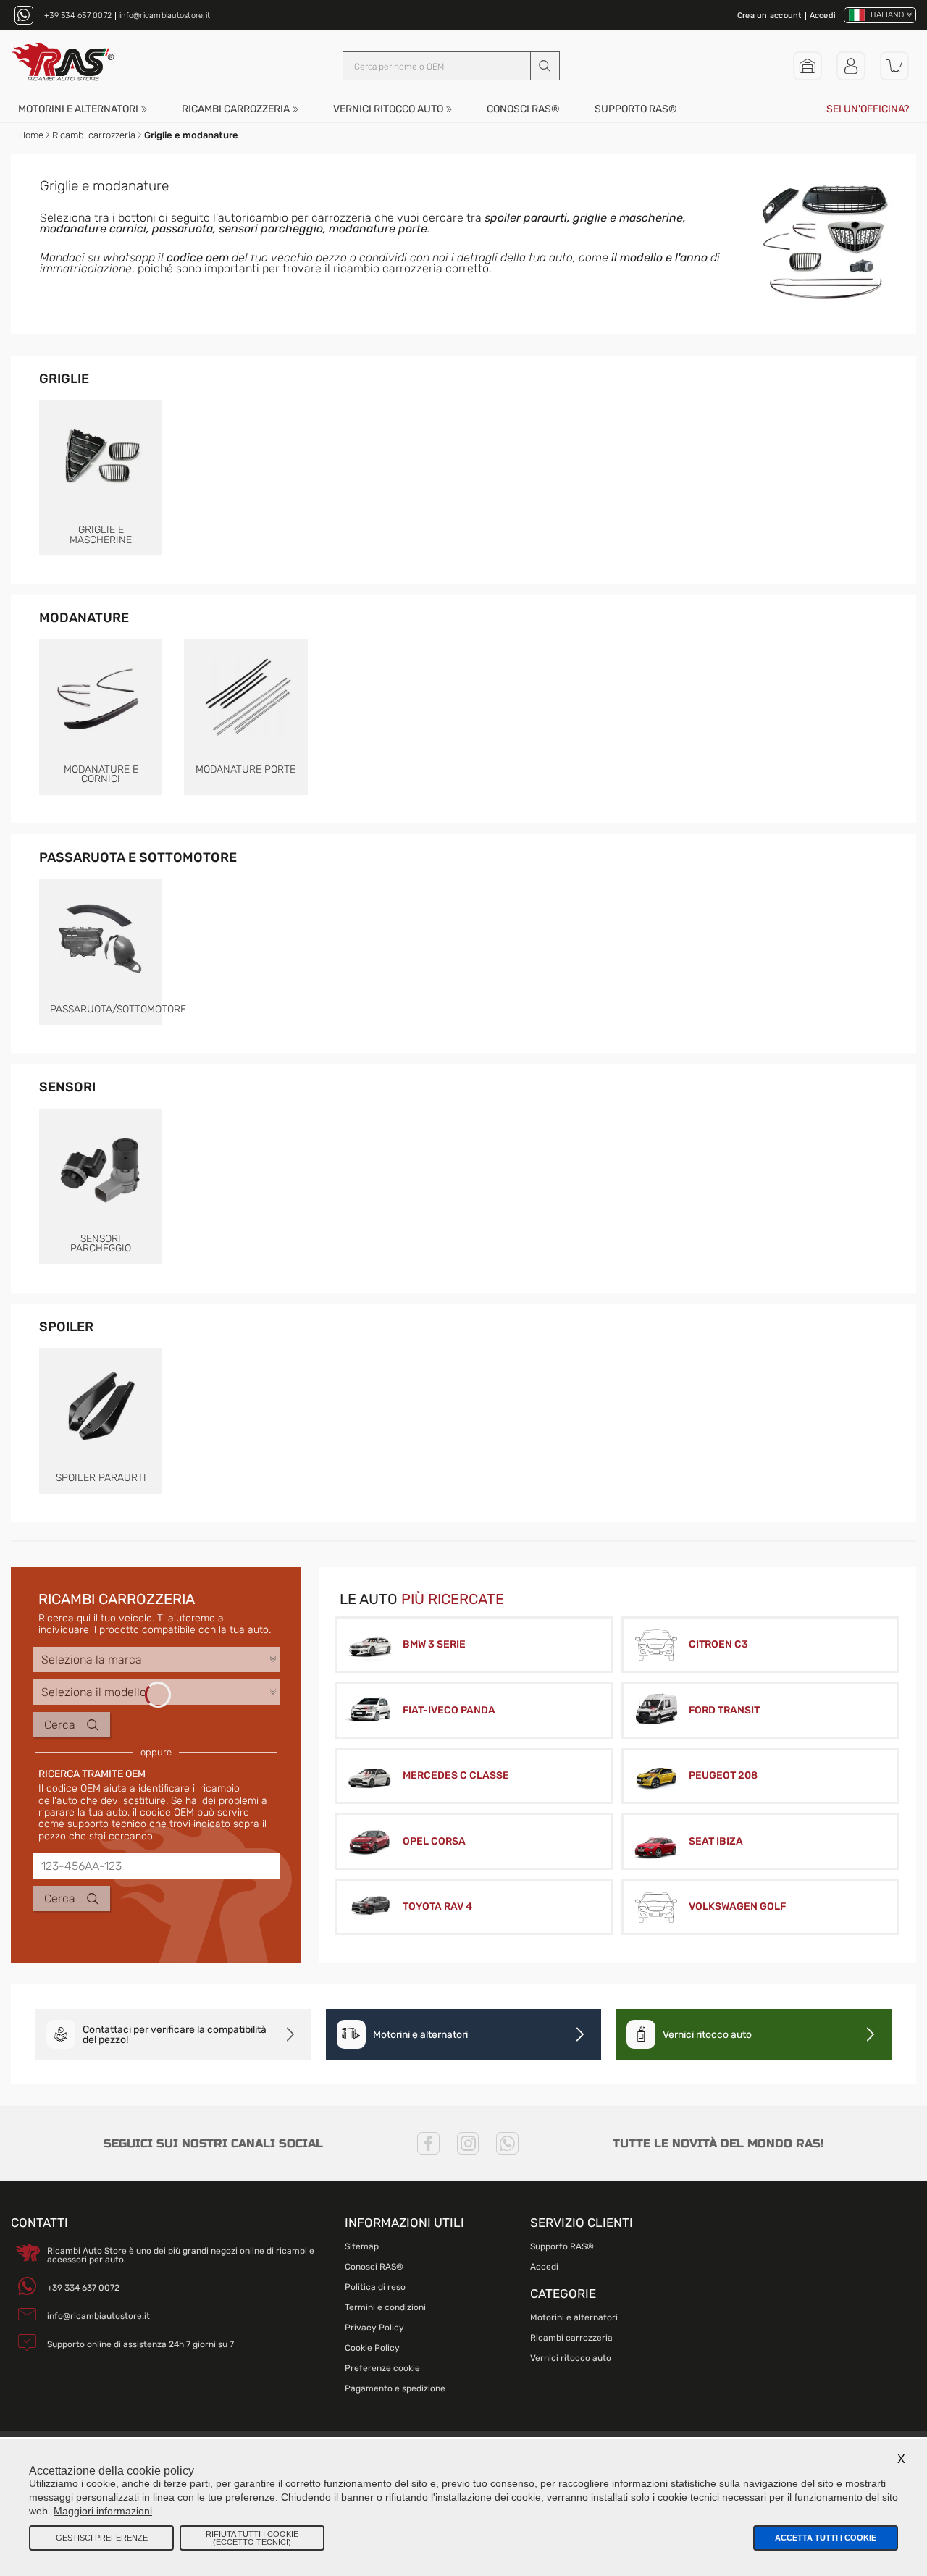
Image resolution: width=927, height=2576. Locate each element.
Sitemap (362, 2246)
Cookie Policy (372, 2348)
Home (31, 135)
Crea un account (769, 16)
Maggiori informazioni (103, 2511)
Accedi (823, 16)
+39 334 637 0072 (78, 16)
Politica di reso (375, 2287)
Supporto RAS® (636, 109)
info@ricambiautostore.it (165, 16)
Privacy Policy (374, 2328)
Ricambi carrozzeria (236, 109)
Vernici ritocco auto (388, 109)
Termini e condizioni (385, 2307)
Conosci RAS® (523, 109)
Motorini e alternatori (78, 109)
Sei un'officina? (868, 109)
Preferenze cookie (382, 2368)
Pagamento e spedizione (395, 2388)
